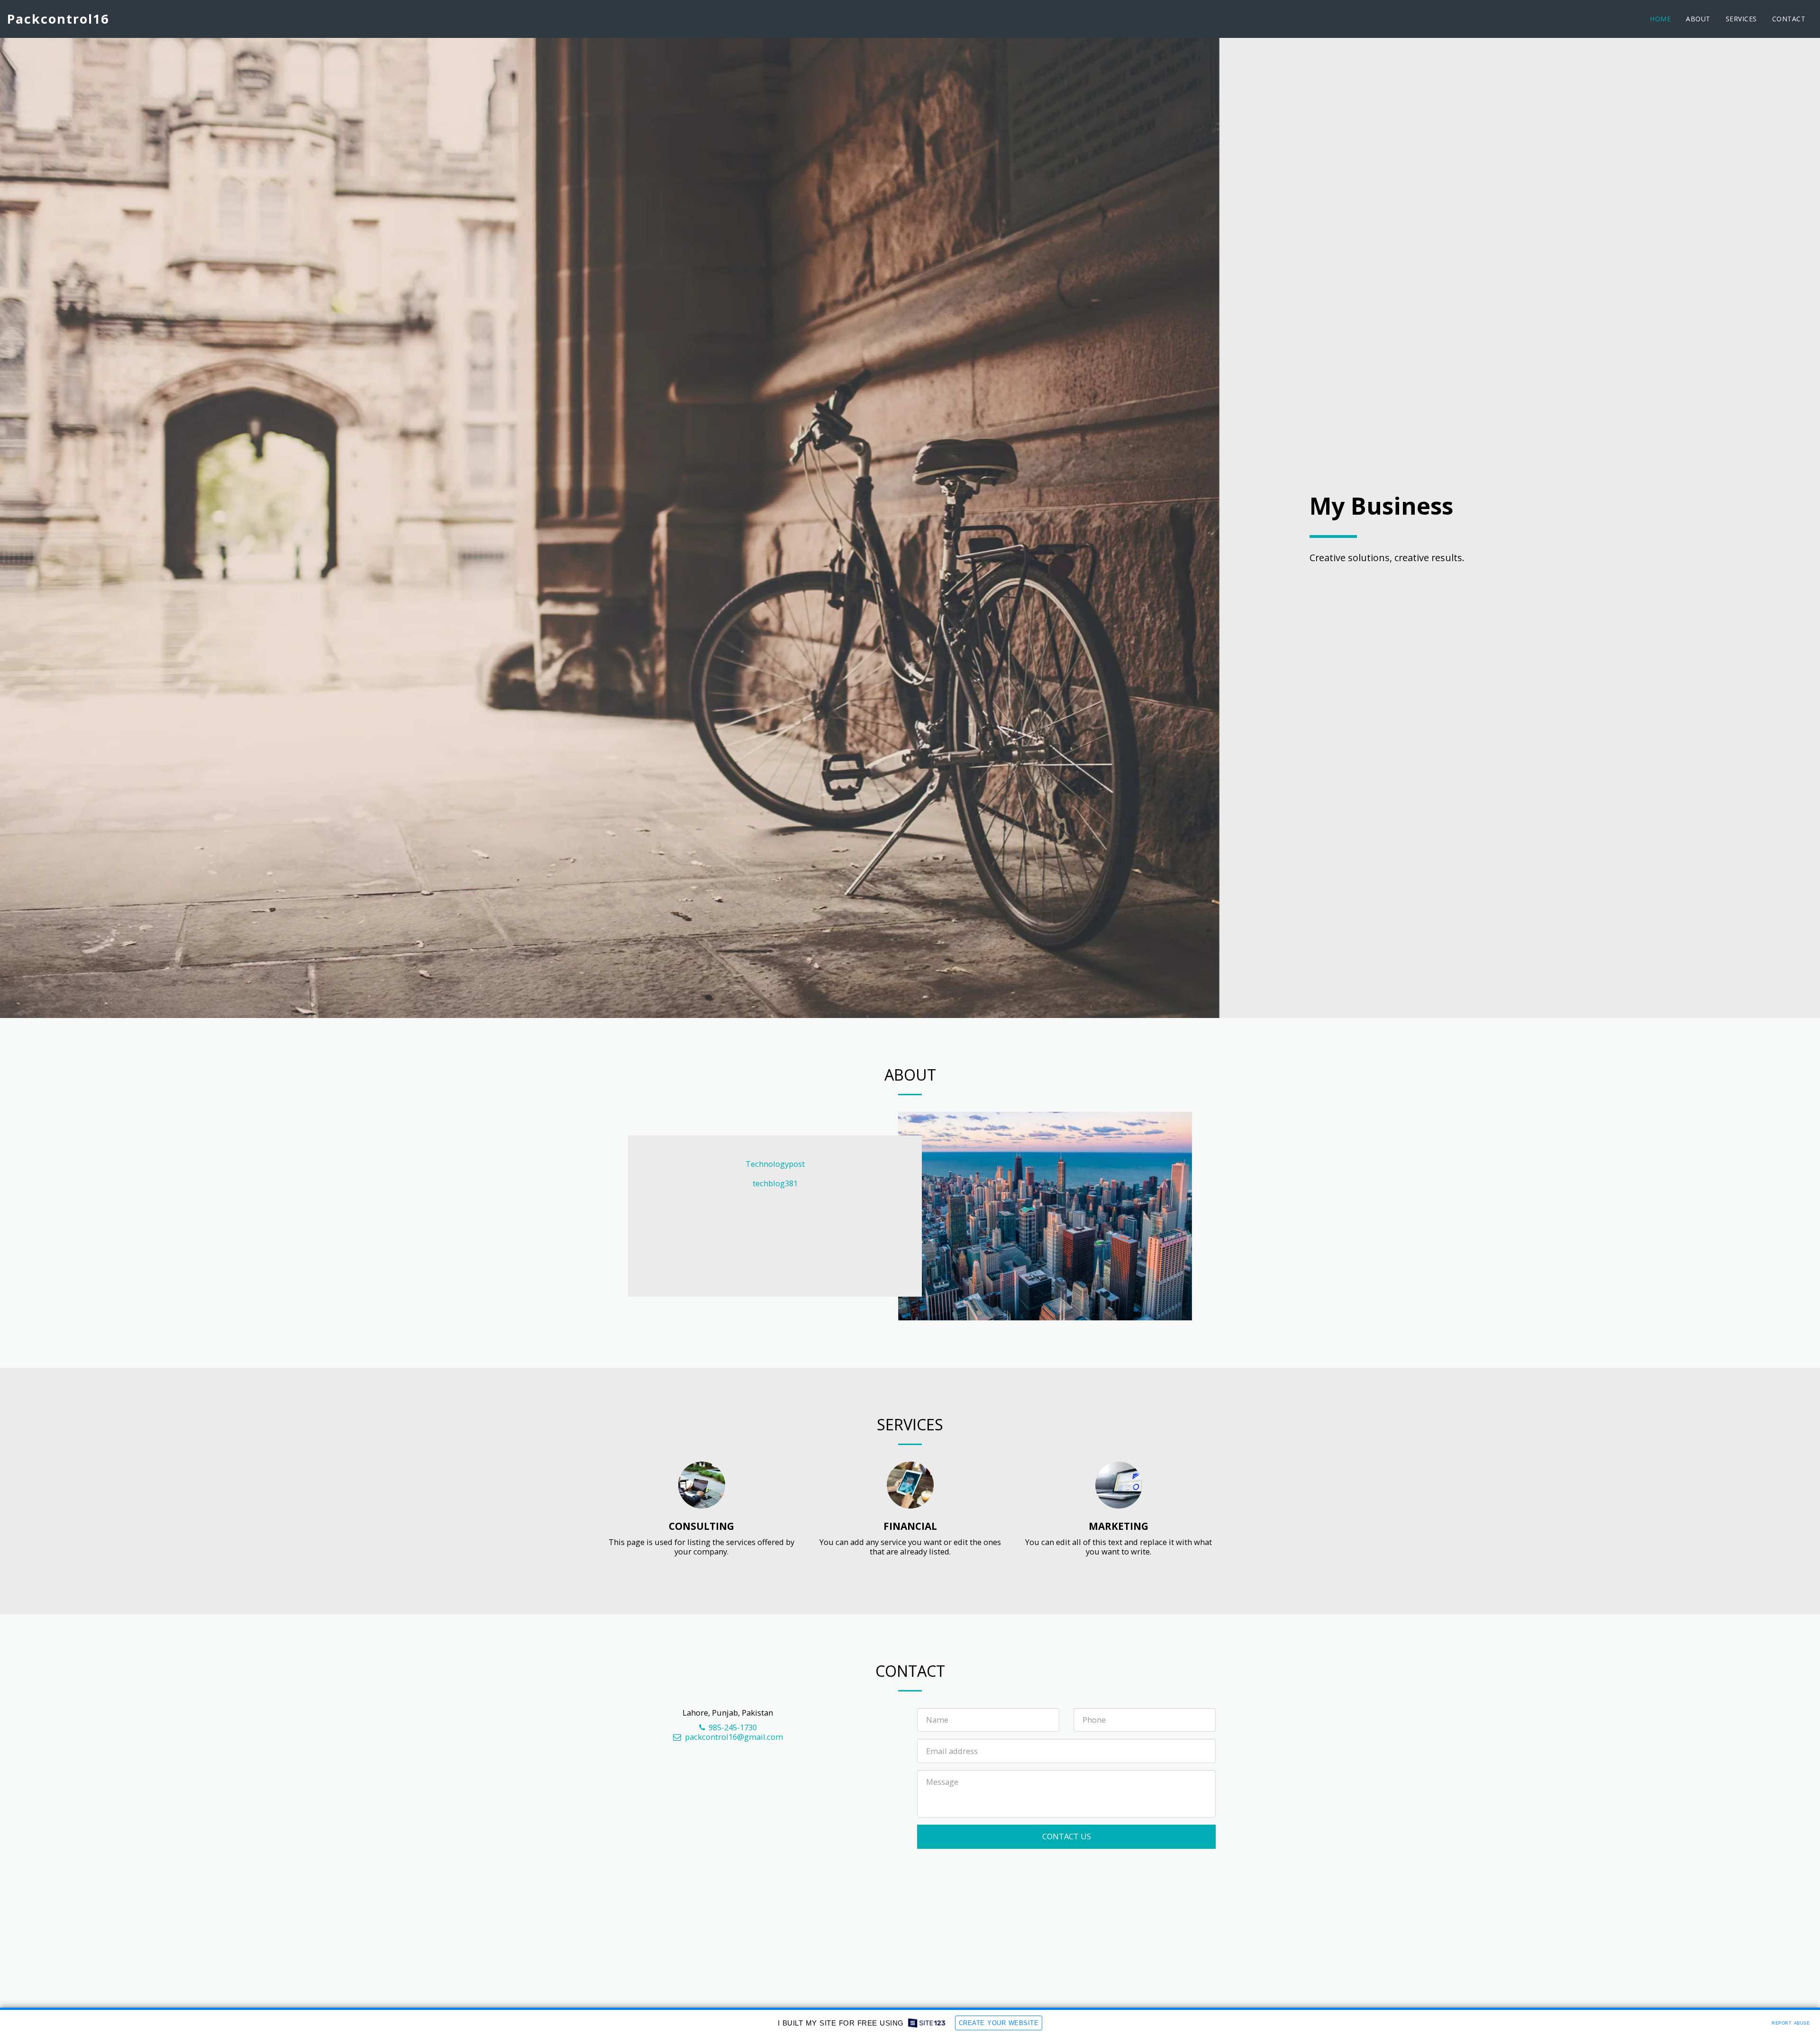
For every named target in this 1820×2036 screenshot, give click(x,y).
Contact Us (1067, 1836)
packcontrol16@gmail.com (734, 1737)
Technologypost (775, 1164)
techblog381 (775, 1183)
